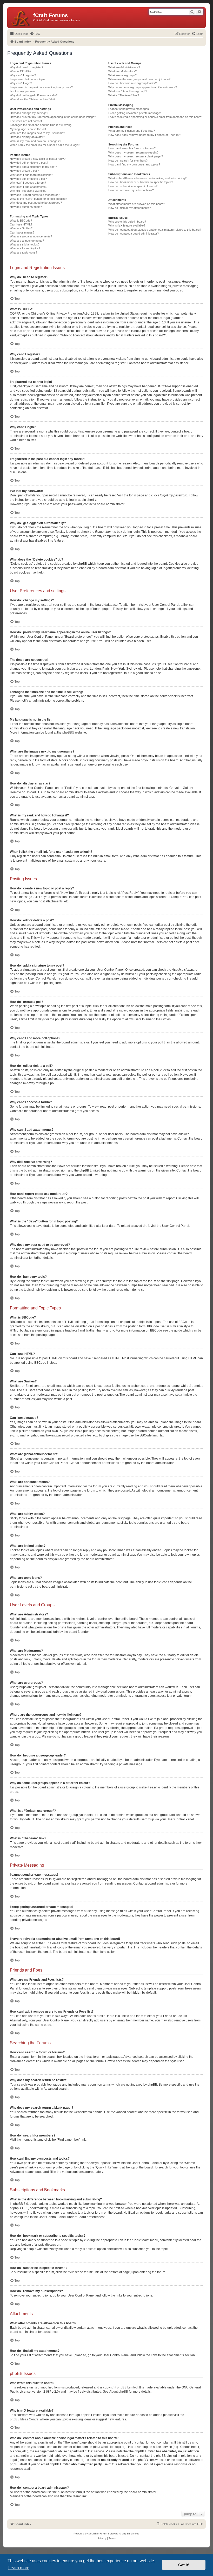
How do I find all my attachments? (129, 208)
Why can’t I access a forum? (28, 183)
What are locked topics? (25, 248)
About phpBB (119, 2392)
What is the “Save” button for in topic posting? (38, 199)
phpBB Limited (127, 2387)
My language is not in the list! (28, 129)
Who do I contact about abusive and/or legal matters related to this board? (155, 230)
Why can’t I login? (21, 83)
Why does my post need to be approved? (36, 203)
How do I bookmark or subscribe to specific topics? (141, 182)
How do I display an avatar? (27, 137)
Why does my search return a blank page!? (136, 156)
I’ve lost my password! (24, 91)
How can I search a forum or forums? (132, 148)
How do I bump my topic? (26, 207)
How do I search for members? (128, 161)
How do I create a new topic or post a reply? (38, 159)
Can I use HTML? (21, 224)
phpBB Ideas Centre (24, 2419)
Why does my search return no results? (133, 152)
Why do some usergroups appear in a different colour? (143, 87)
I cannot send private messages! (129, 109)
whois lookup (110, 2447)
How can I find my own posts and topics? (134, 164)
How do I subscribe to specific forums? (133, 186)
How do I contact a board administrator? (134, 234)
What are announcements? (27, 241)
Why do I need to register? (26, 67)
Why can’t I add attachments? (29, 187)
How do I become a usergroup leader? (132, 83)
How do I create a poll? (24, 171)
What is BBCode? (21, 221)
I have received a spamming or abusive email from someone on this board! (155, 117)
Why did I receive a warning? (28, 191)
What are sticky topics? (25, 244)
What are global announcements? (31, 236)
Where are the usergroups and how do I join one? (139, 79)
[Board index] (21, 18)
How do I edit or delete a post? (29, 163)
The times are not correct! (26, 121)
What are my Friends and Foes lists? (132, 131)
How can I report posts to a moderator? (35, 195)
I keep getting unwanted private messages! (135, 113)
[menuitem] (35, 34)
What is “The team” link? (124, 95)
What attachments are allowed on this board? (137, 204)
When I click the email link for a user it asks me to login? (45, 145)
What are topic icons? (24, 252)
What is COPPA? (21, 71)
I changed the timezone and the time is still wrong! (41, 125)
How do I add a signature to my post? (33, 167)
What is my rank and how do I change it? (35, 141)
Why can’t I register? (23, 75)
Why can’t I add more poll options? (31, 175)
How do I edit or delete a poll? (28, 179)
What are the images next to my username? (37, 133)
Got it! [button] (184, 2565)
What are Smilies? (21, 228)
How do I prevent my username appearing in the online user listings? (53, 117)
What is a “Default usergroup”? (128, 91)
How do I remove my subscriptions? (131, 190)
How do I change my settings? (29, 113)
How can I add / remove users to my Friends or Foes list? (145, 135)
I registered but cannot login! (28, 79)
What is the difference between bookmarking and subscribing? (147, 178)
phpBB (67, 733)
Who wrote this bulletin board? (127, 222)
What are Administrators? (124, 67)
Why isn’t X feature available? (127, 225)
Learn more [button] (19, 2568)
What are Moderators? (122, 71)
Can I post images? (22, 232)
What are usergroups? (122, 75)
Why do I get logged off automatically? (34, 95)
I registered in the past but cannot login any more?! (42, 87)
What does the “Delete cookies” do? (32, 99)
